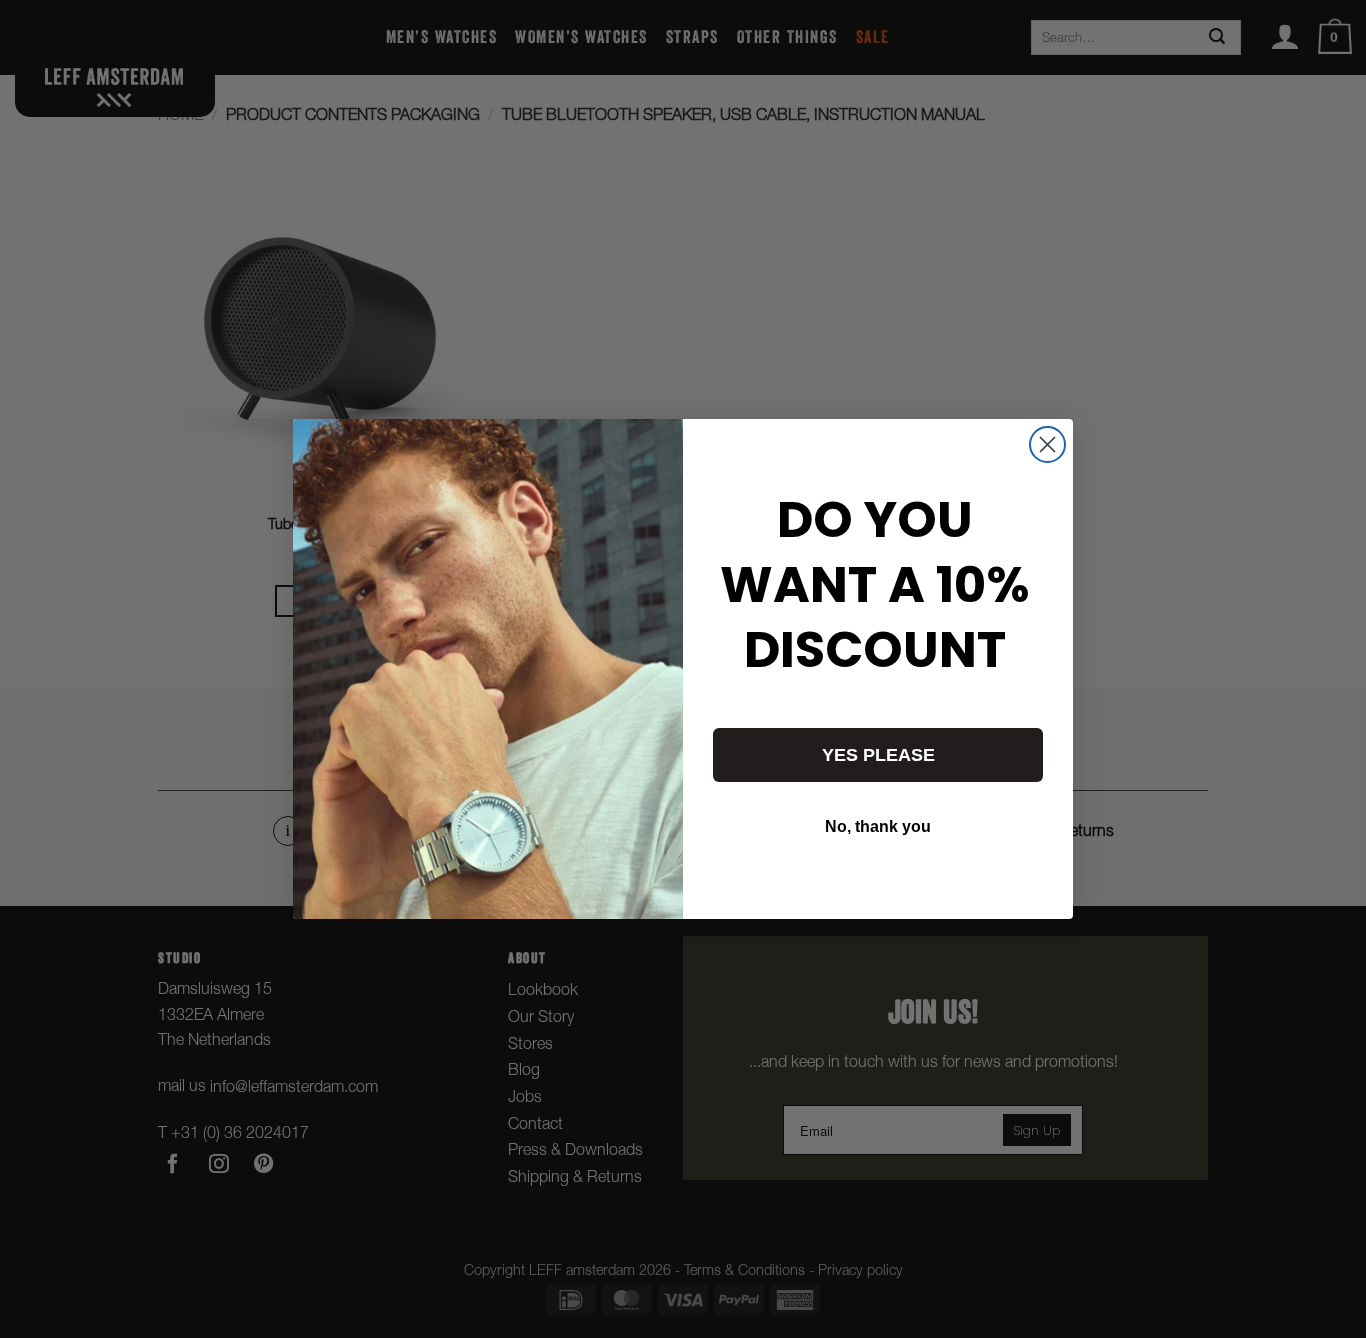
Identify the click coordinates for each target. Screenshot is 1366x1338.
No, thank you (878, 826)
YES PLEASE (878, 755)
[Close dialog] (1047, 444)
